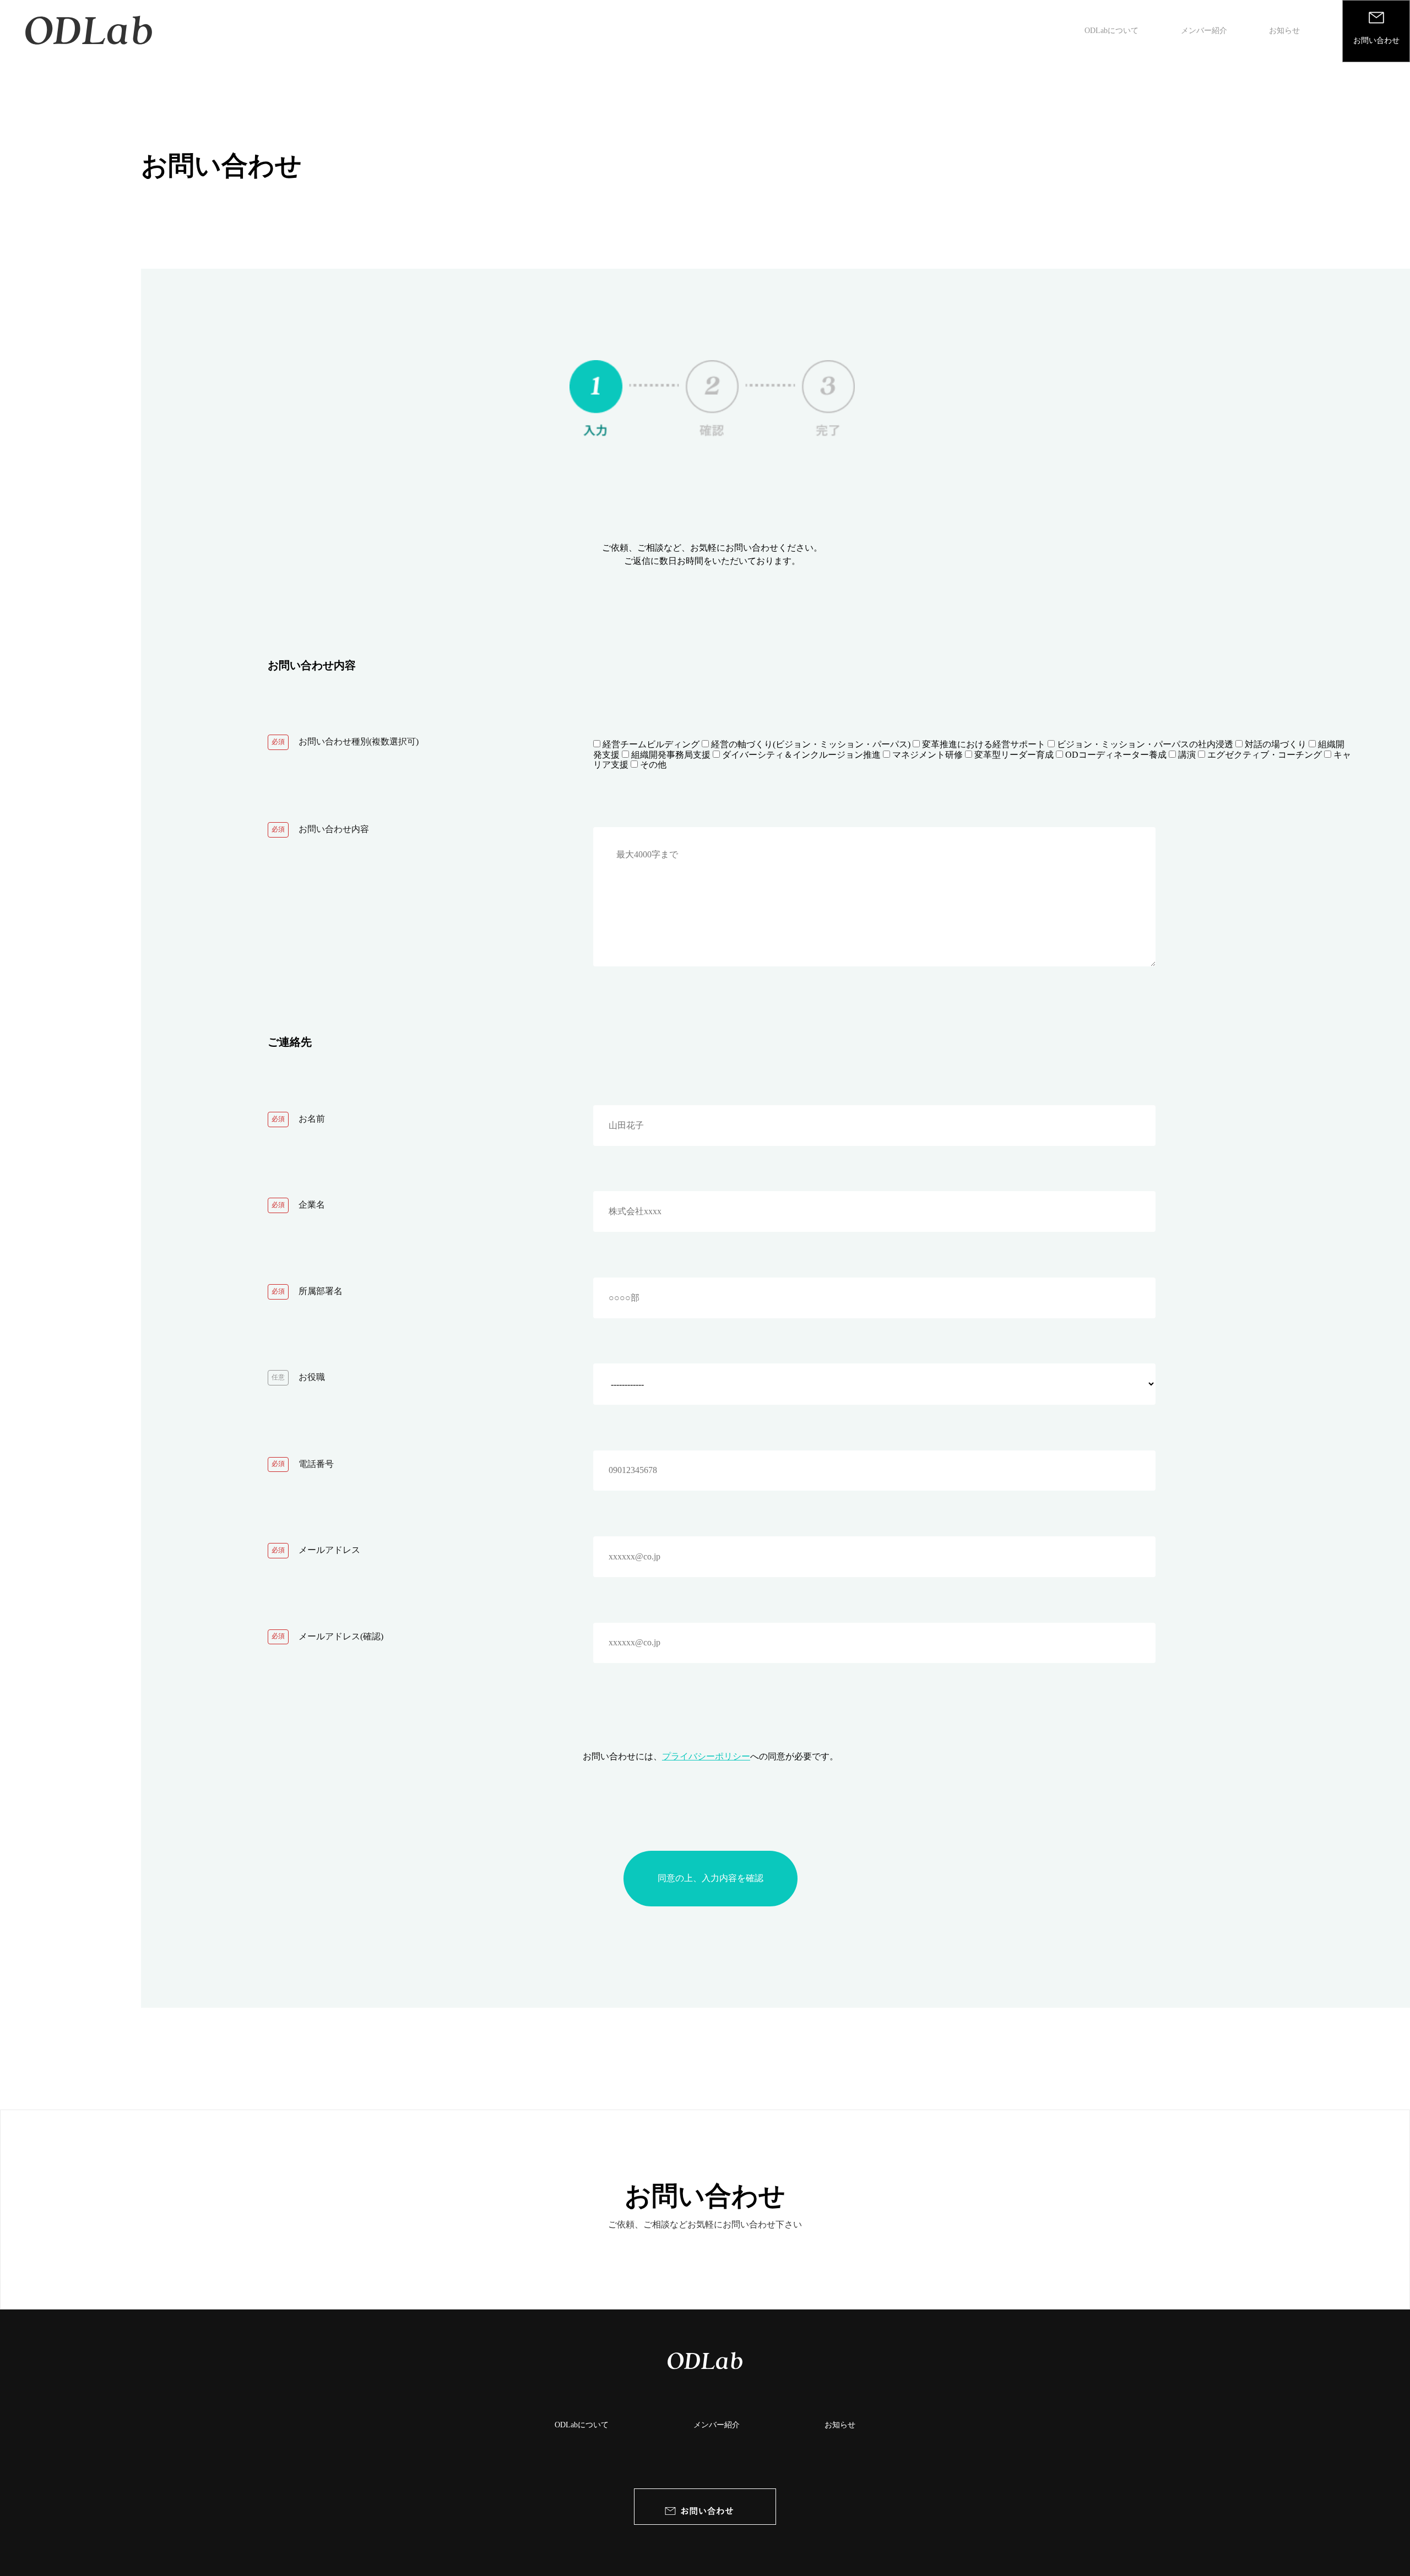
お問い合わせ (705, 2196)
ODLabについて (1111, 31)
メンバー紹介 (1204, 31)
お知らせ (1284, 31)
